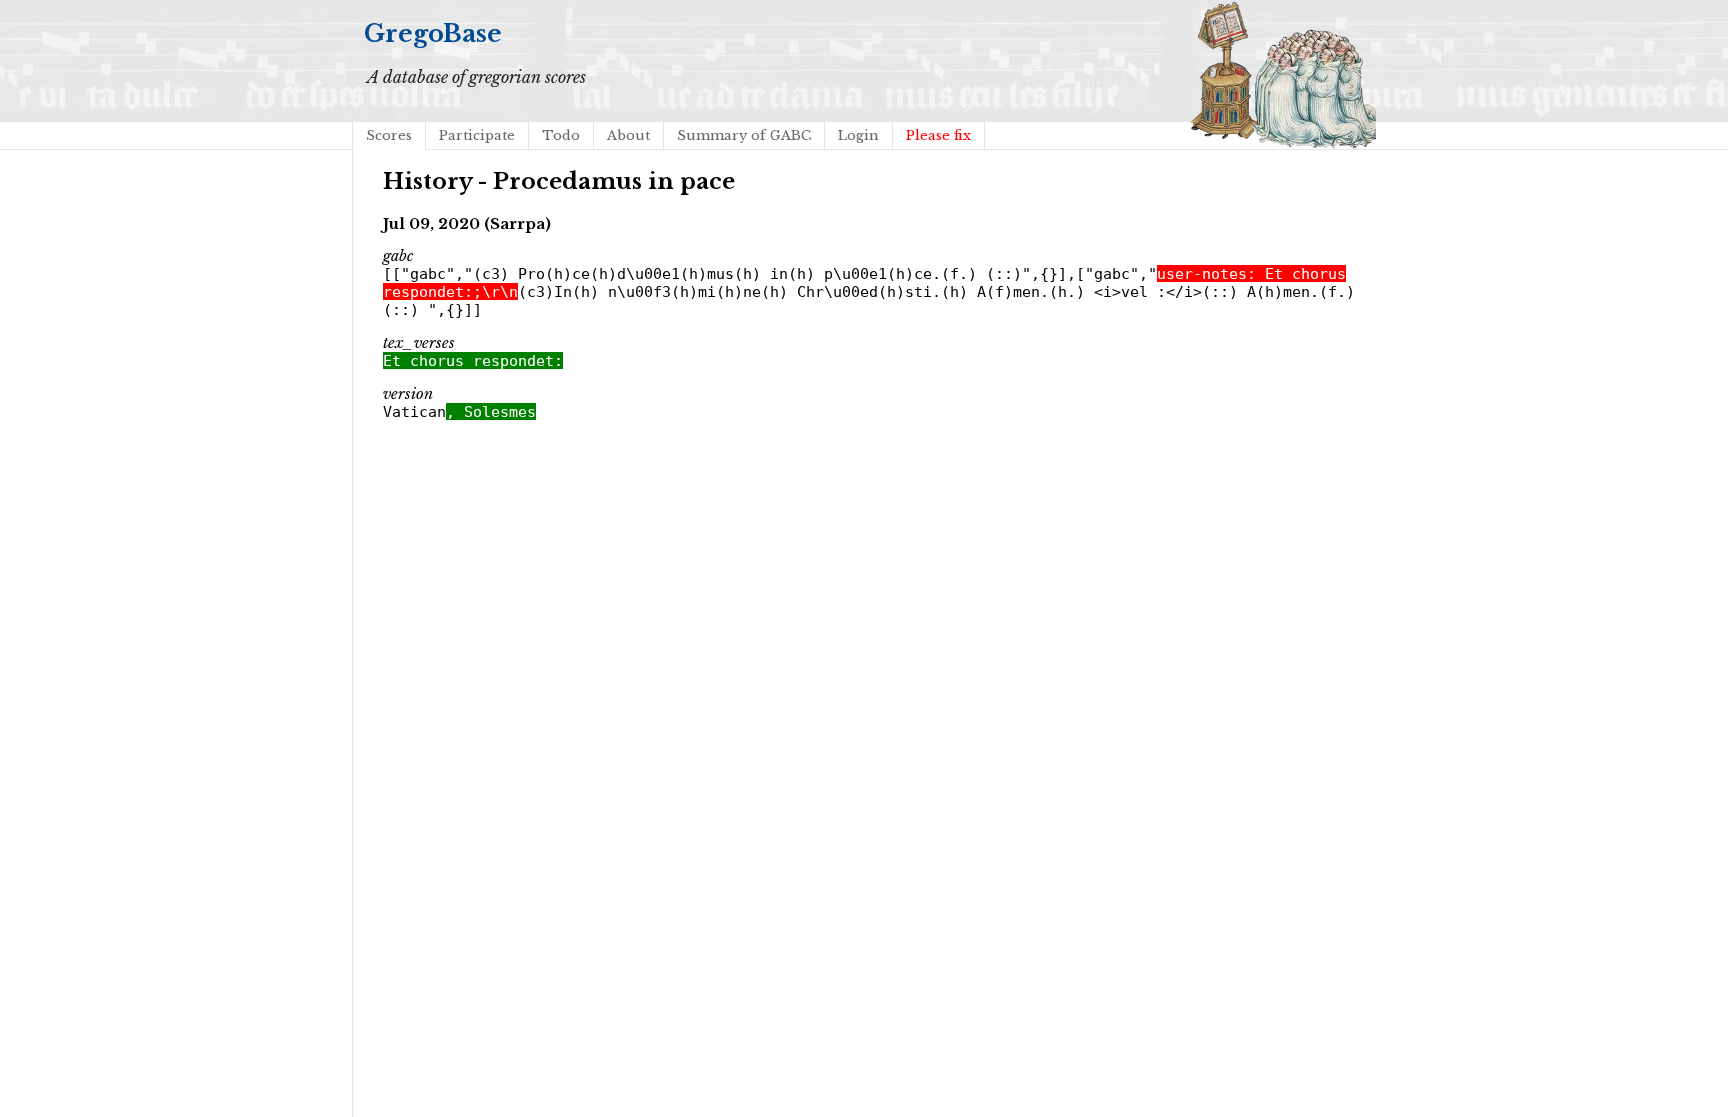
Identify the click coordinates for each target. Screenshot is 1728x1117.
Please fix (938, 135)
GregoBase (433, 33)
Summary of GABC (744, 135)
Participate (477, 135)
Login (858, 135)
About (628, 135)
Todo (561, 135)
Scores (389, 135)
